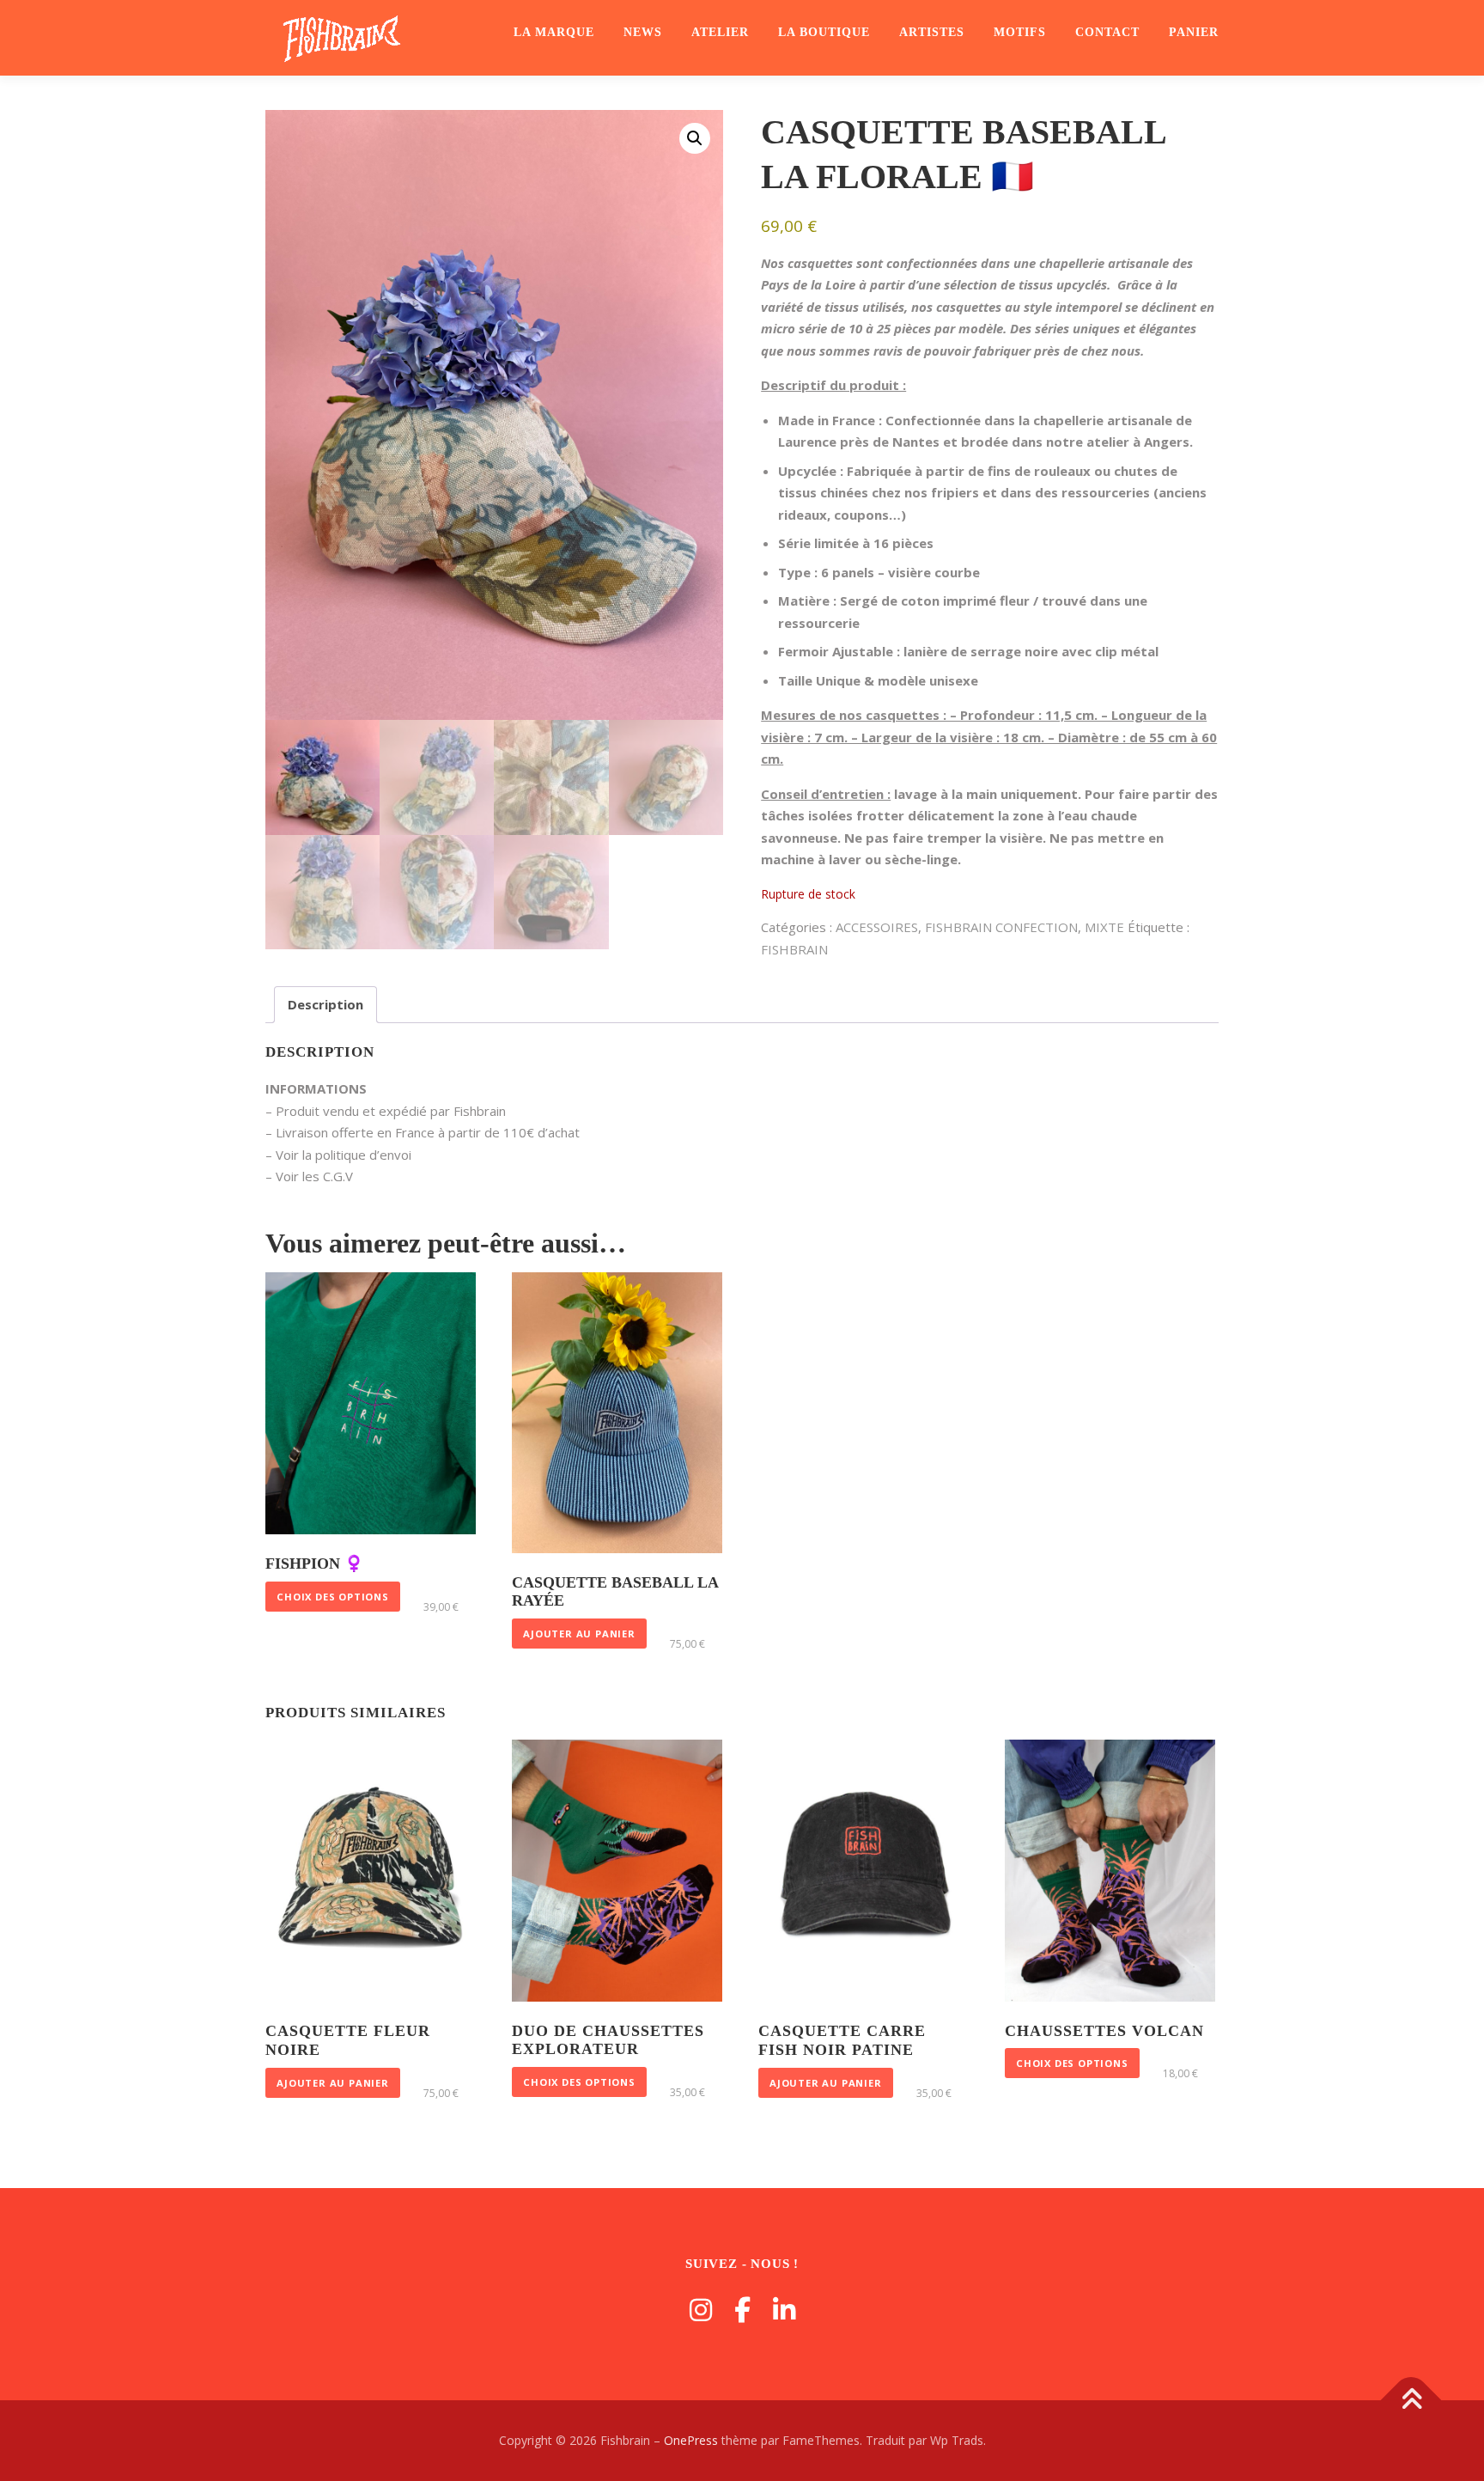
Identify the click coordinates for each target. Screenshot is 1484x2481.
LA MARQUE (554, 32)
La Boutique (824, 32)
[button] (695, 138)
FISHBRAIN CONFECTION (1001, 927)
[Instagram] (701, 2310)
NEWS (643, 32)
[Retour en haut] (1411, 2401)
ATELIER (720, 32)
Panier (1194, 32)
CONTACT (1107, 32)
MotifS (1020, 32)
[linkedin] (784, 2310)
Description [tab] (325, 1004)
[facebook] (742, 2310)
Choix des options (333, 1597)
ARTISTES (932, 32)
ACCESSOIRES (877, 927)
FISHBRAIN (794, 949)
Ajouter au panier (579, 1634)
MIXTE (1104, 927)
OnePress (691, 2440)
